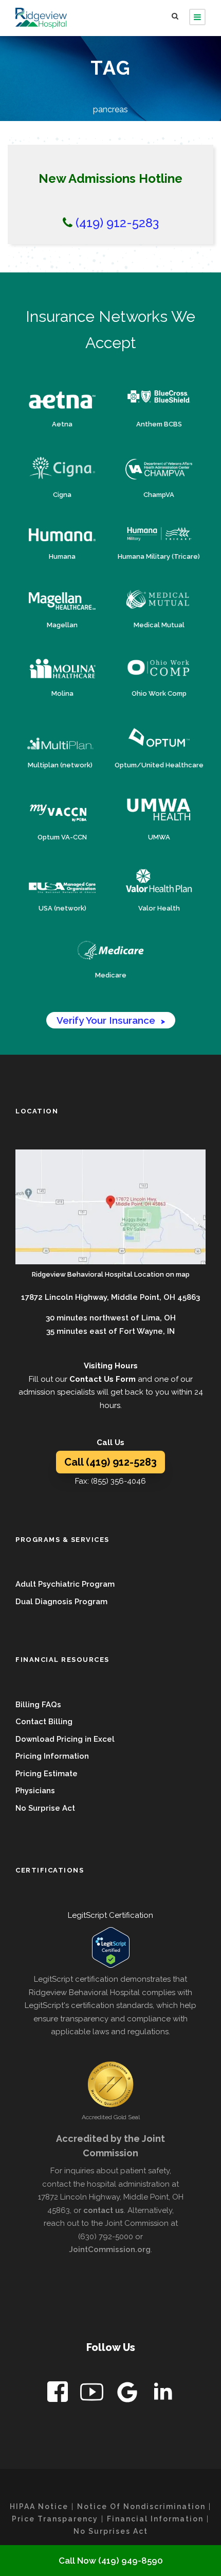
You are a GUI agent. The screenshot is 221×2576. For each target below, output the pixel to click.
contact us (104, 2210)
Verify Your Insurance (111, 1020)
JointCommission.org (110, 2249)
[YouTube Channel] (93, 2394)
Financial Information (155, 2519)
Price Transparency (55, 2519)
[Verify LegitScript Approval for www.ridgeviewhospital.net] (110, 1947)
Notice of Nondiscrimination (141, 2506)
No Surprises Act (111, 2531)
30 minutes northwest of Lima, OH (111, 1318)
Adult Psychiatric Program (65, 1584)
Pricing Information (52, 1756)
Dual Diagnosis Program (61, 1602)
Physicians (35, 1791)
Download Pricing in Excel (65, 1739)
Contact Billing (44, 1722)
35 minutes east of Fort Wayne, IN (110, 1331)
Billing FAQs (38, 1705)
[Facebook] (59, 2394)
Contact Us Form (103, 1379)
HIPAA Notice (39, 2506)
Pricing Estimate (47, 1774)
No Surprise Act (45, 1808)
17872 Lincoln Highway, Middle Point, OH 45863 (110, 1297)
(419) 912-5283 (116, 223)
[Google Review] (128, 2394)
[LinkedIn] (163, 2394)
